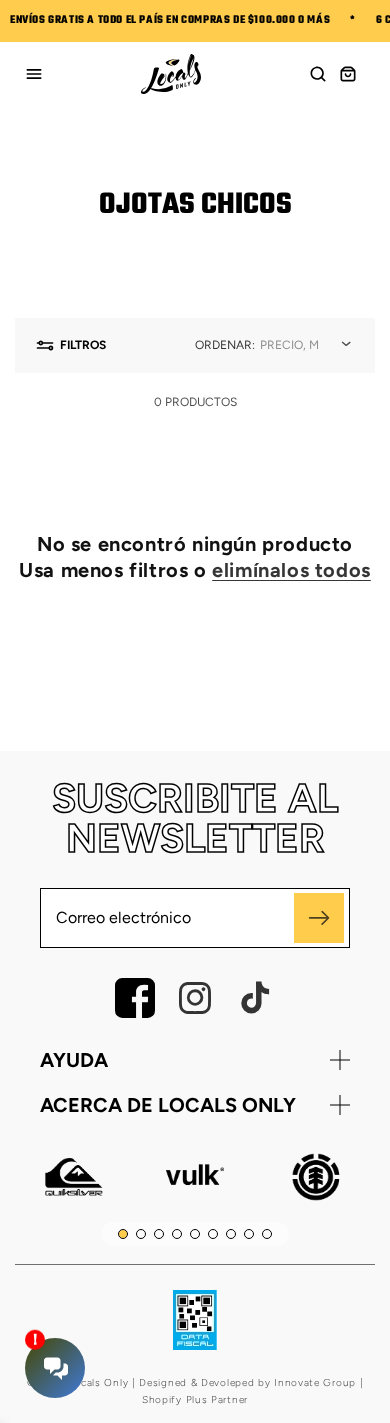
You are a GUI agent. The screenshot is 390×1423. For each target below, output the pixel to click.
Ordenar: (225, 345)
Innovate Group (313, 1382)
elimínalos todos (291, 570)
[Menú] (34, 74)
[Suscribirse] (319, 918)
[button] (318, 74)
